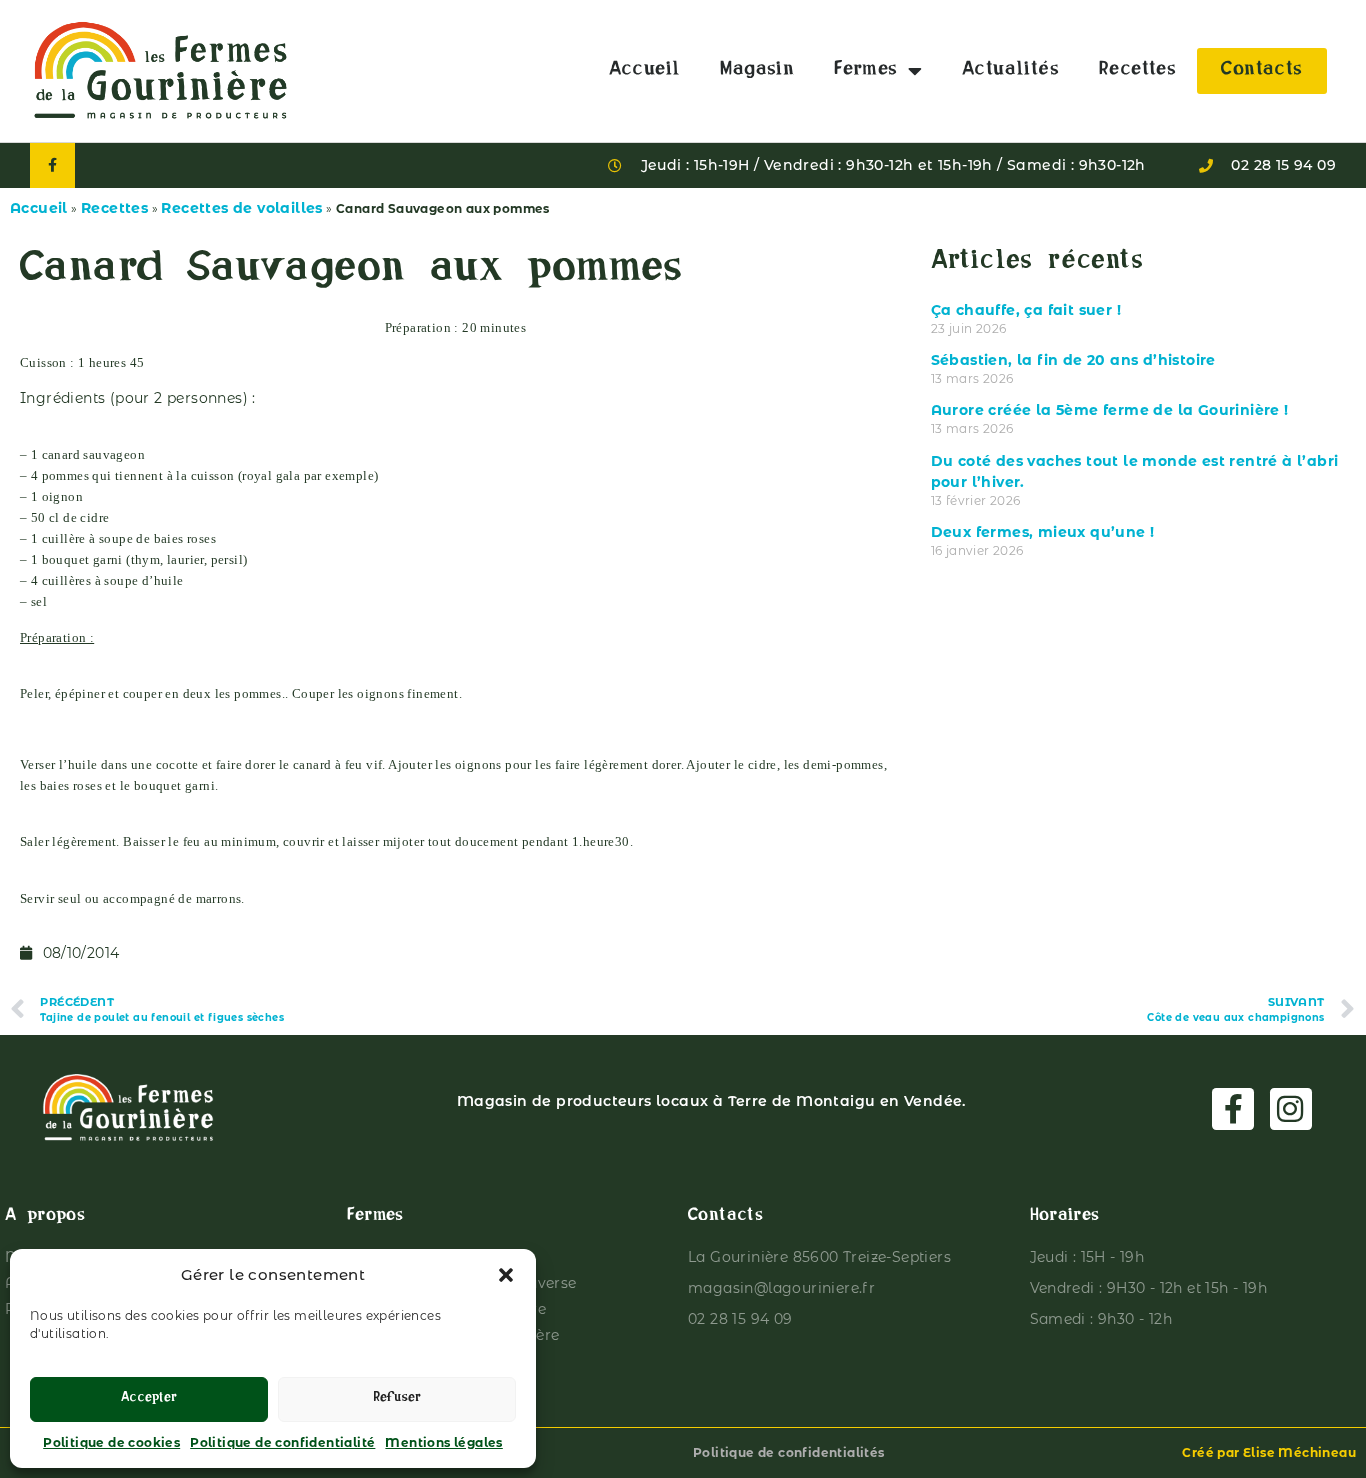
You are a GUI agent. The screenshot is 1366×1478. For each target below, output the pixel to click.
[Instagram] (1291, 1109)
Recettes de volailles (241, 208)
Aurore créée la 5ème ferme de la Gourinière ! (1110, 410)
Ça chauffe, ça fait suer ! (1026, 310)
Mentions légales (443, 1442)
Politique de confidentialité (282, 1442)
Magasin (757, 71)
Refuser (397, 1399)
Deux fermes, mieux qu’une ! (1043, 532)
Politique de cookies (111, 1442)
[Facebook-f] (52, 165)
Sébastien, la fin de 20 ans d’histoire (1073, 360)
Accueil (645, 71)
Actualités (1010, 71)
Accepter (149, 1399)
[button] (506, 1275)
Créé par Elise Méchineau (1269, 1452)
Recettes (1137, 71)
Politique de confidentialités (789, 1452)
